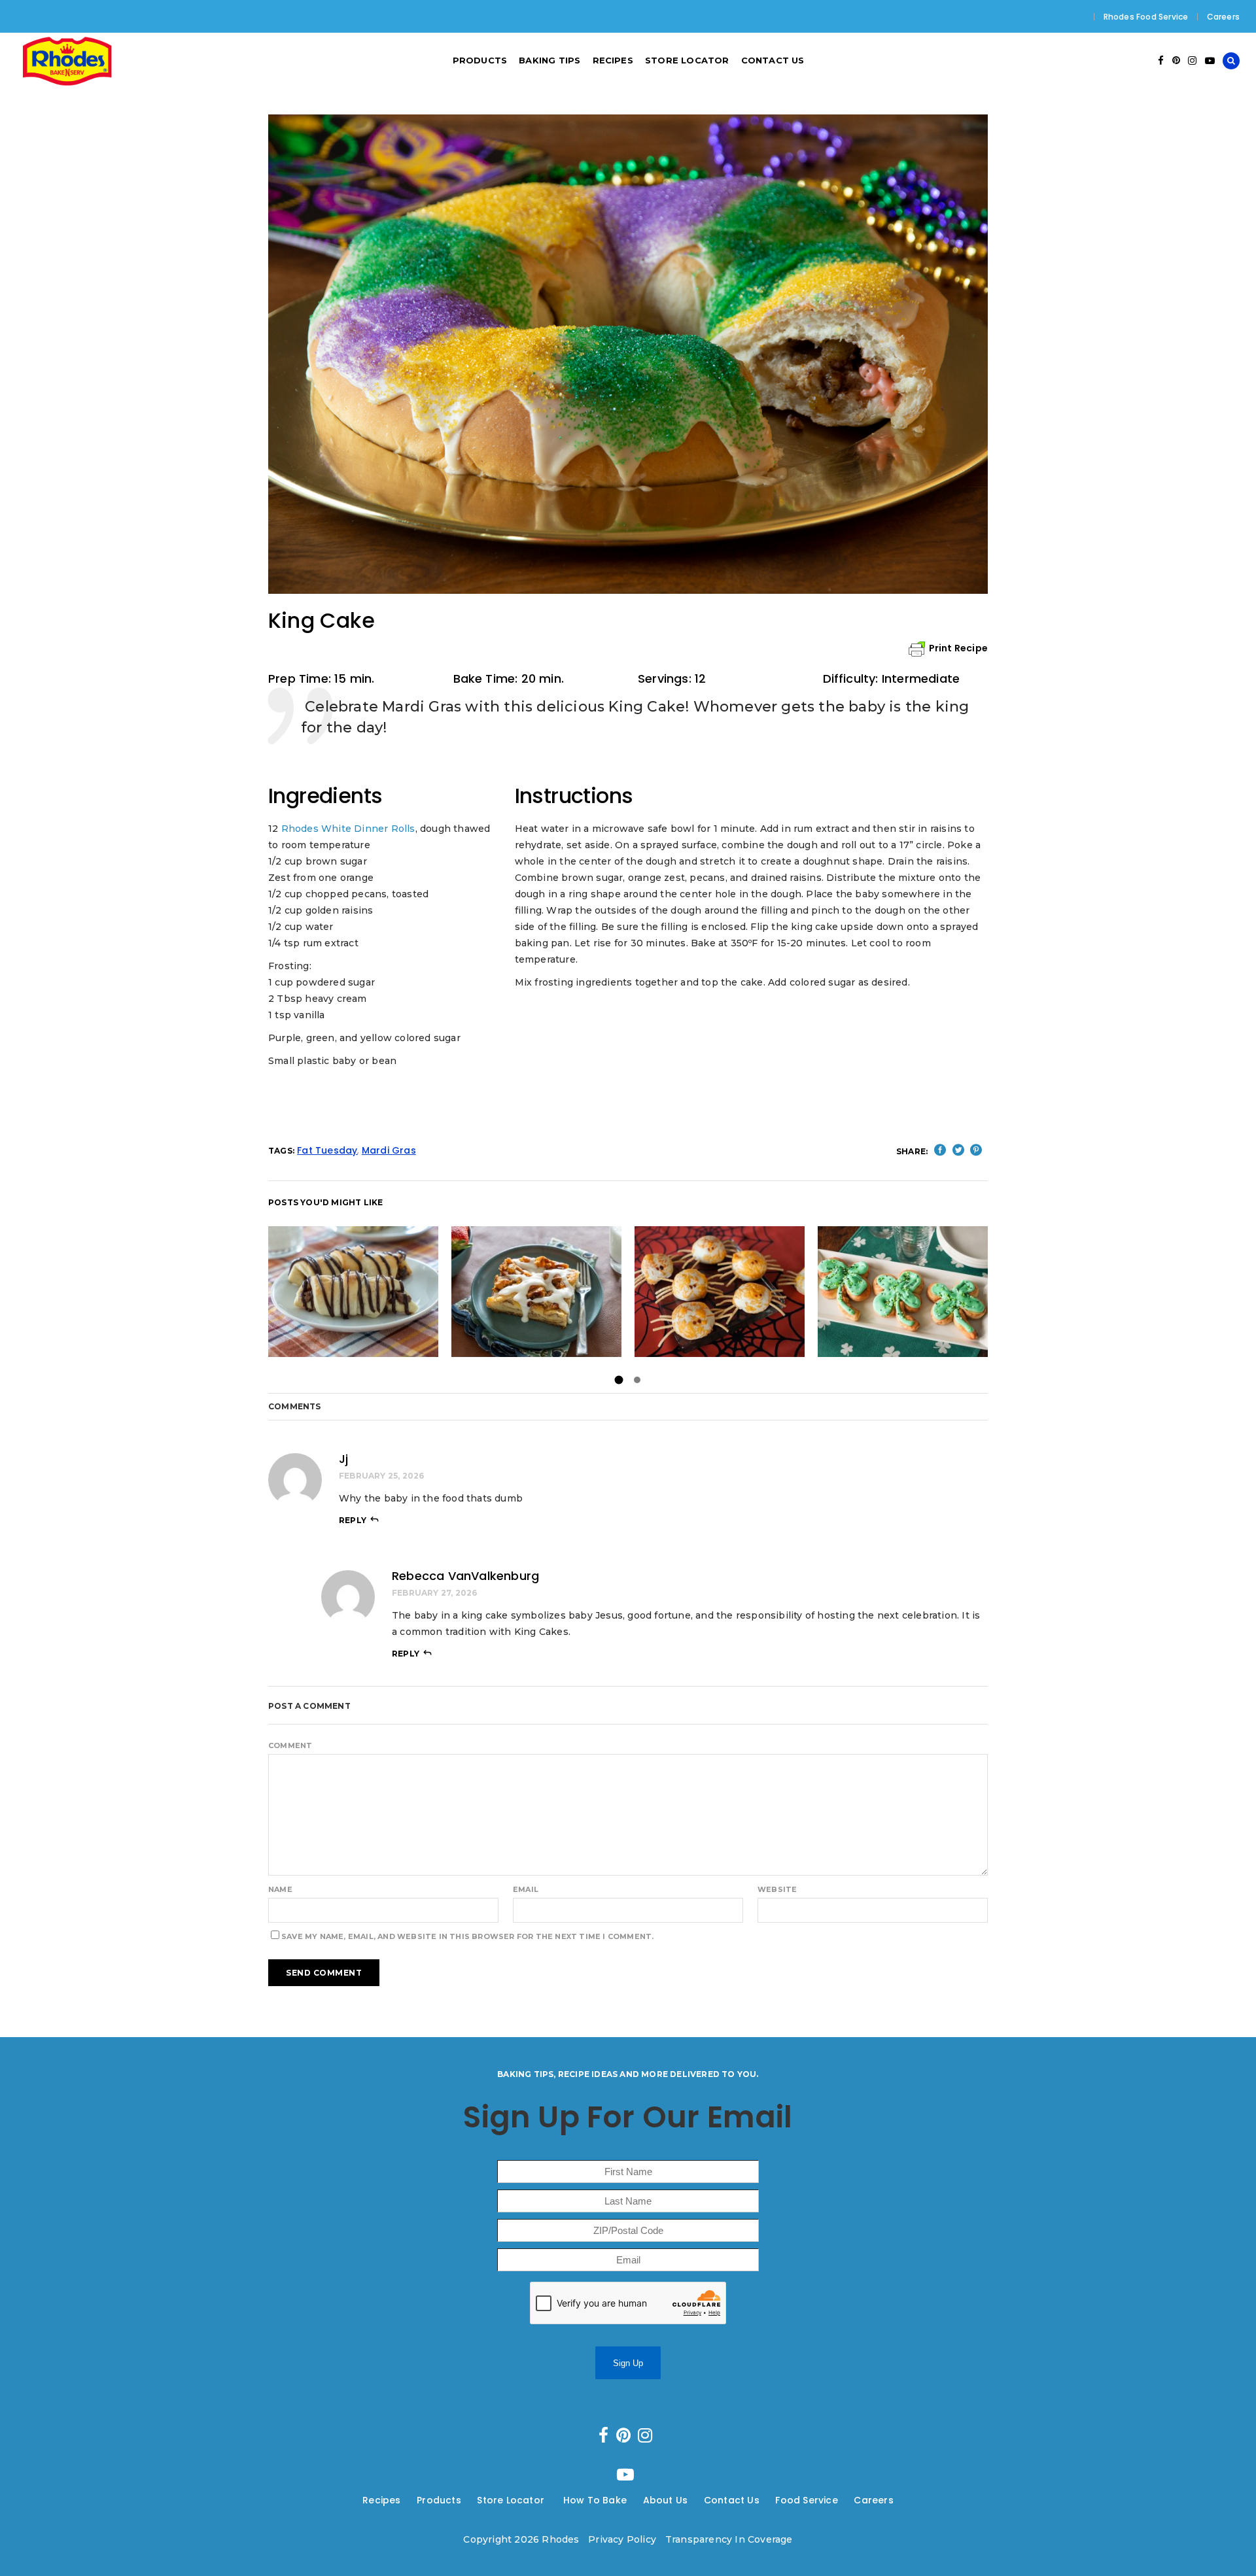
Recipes (381, 2500)
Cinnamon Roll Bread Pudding (536, 1291)
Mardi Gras (389, 1150)
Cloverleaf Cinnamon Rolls (903, 1291)
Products (439, 2500)
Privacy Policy (622, 2539)
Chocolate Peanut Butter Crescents (354, 1291)
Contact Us (732, 2500)
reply (353, 1520)
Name (280, 1889)
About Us (666, 2500)
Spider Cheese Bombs (720, 1291)
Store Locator (512, 2500)
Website (777, 1889)
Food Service (806, 2500)
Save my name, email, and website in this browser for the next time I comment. (467, 1936)
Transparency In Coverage (729, 2539)
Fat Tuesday (327, 1150)
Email (526, 1889)
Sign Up (628, 2363)
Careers (1223, 17)
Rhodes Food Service (1146, 17)
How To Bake (595, 2500)
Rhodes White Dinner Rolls (348, 829)
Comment (290, 1745)
